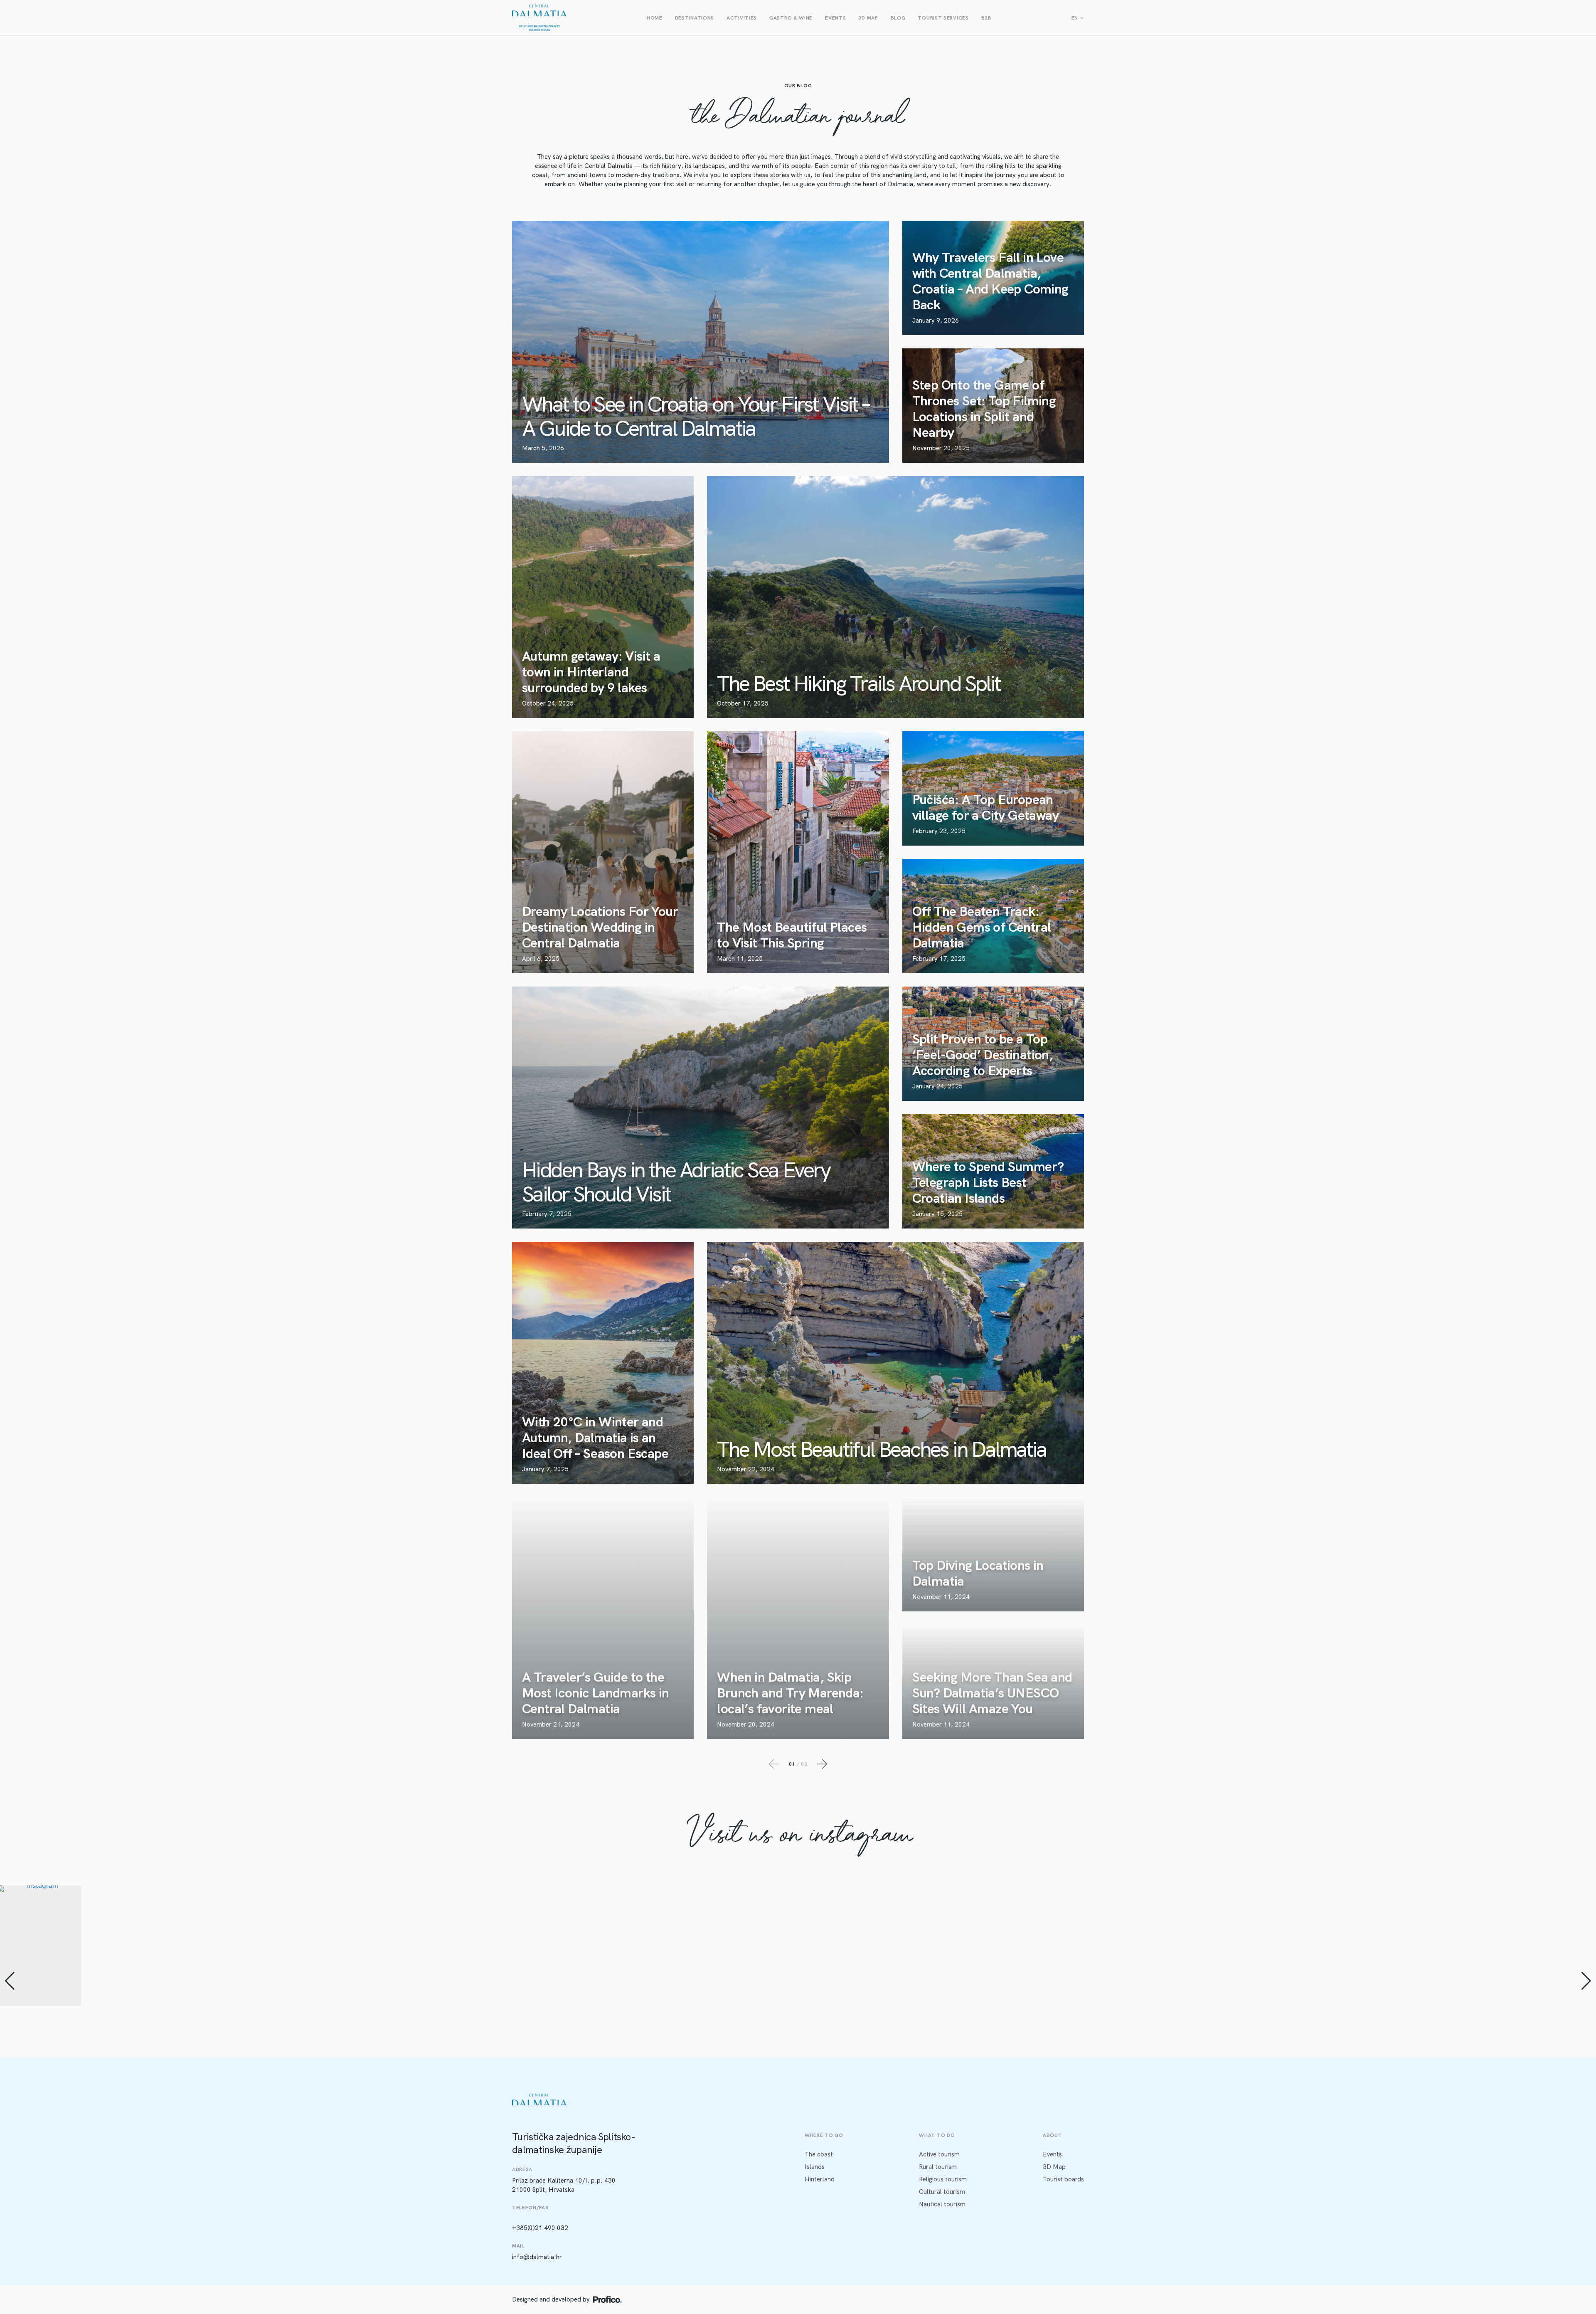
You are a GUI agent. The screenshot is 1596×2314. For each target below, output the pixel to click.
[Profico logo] (607, 2299)
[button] (798, 2070)
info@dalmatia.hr (537, 2257)
